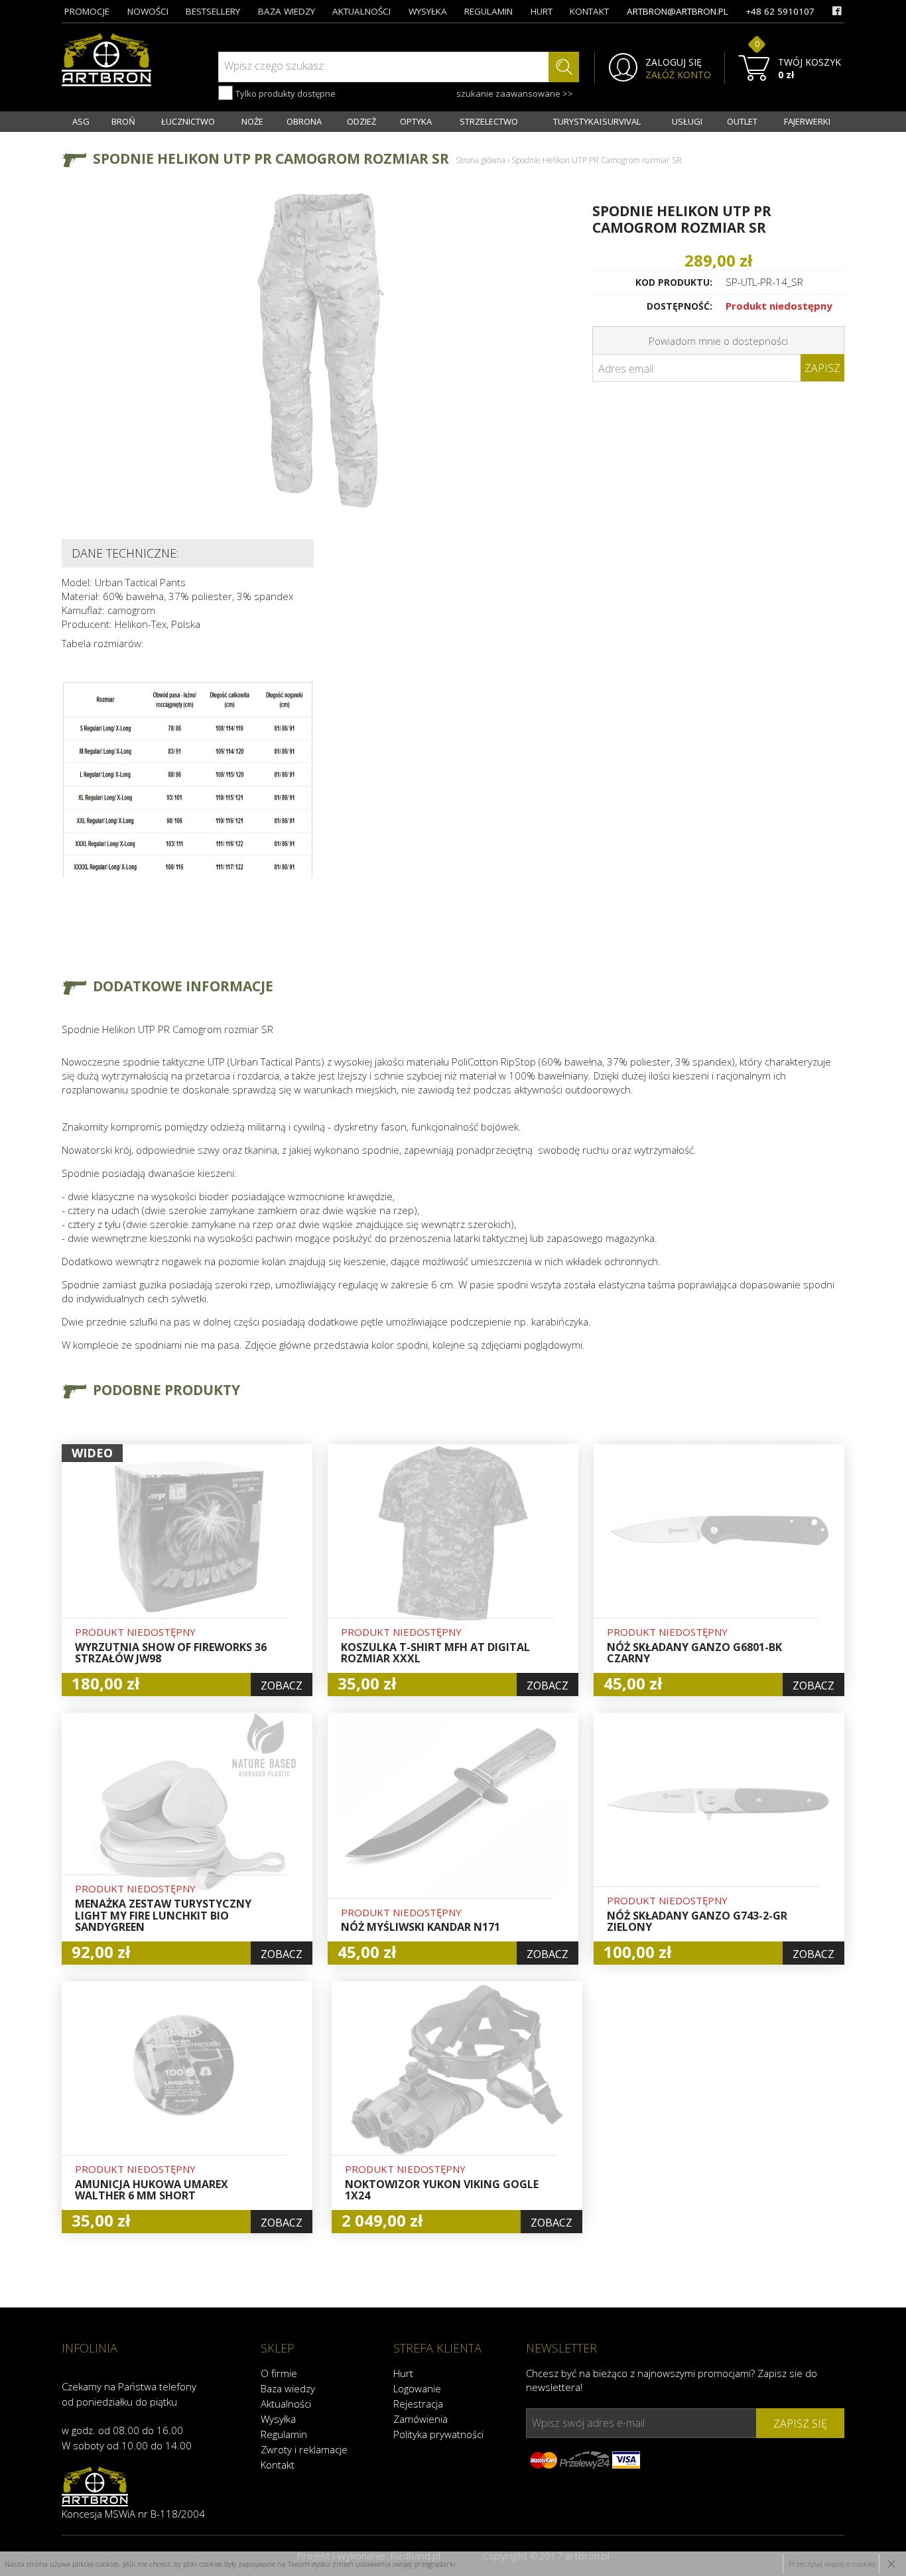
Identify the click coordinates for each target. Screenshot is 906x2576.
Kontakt (278, 2465)
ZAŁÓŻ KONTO (678, 75)
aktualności (361, 11)
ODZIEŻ (361, 121)
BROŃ (123, 121)
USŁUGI (687, 121)
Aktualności (286, 2404)
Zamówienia (421, 2419)
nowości (148, 11)
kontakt (589, 11)
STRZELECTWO (489, 121)
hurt (542, 11)
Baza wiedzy (288, 2388)
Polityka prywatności (438, 2434)
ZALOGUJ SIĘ (674, 62)
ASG (81, 121)
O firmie (279, 2373)
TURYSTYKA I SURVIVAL (597, 121)
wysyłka (428, 11)
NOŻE (252, 121)
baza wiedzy (287, 11)
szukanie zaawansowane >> (515, 93)
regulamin (488, 11)
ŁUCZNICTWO (188, 121)
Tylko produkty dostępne (285, 93)
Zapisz (822, 368)
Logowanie (417, 2388)
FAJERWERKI (807, 121)
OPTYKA (416, 121)
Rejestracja (418, 2404)
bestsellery (213, 11)
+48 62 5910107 (780, 11)
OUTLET (742, 121)
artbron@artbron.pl (678, 11)
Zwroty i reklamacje (304, 2449)
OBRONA (304, 121)
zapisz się (800, 2423)
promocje (87, 11)
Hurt (403, 2373)
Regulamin (284, 2434)
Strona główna (481, 160)
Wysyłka (278, 2419)
